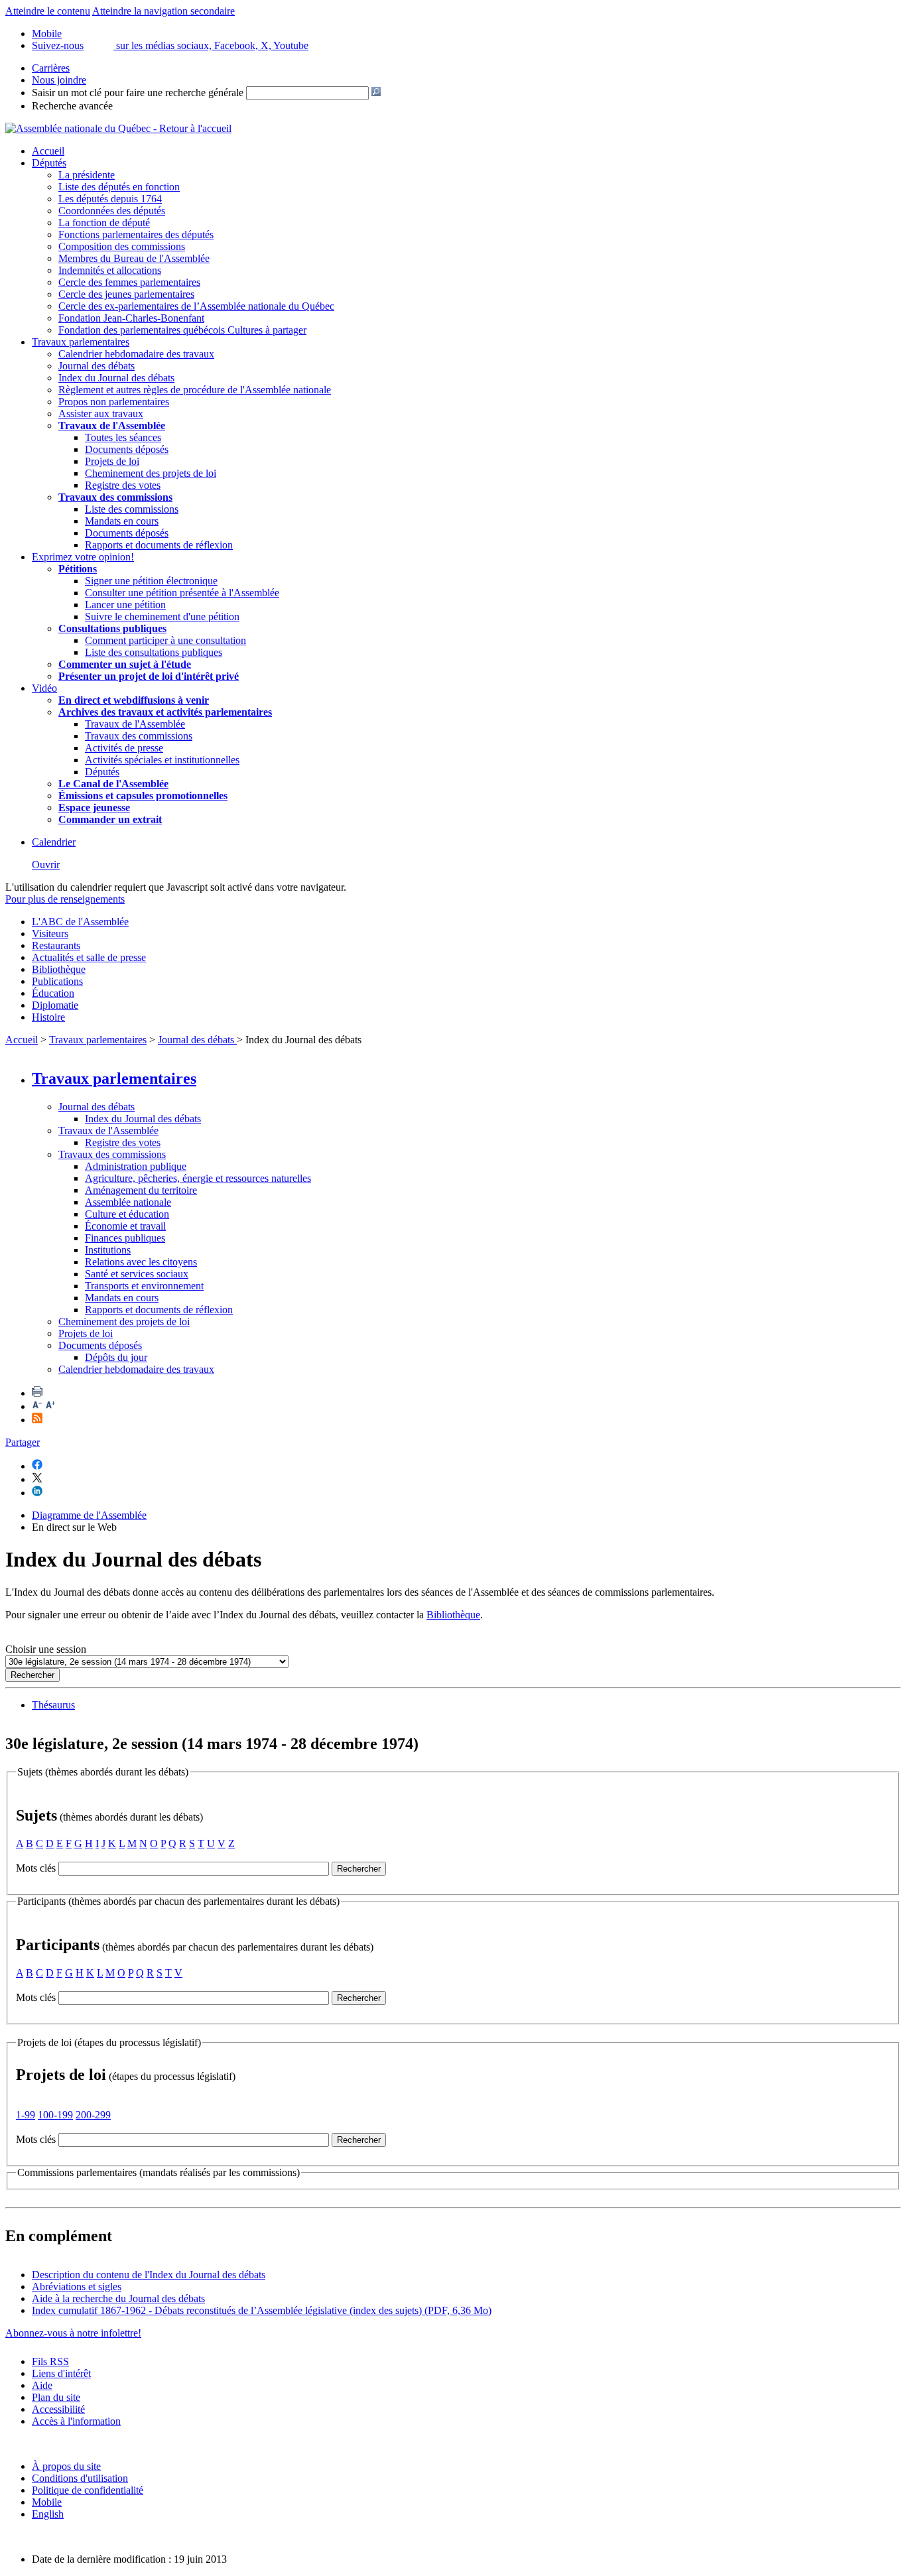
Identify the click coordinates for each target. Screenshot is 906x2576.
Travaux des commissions (115, 497)
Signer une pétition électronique (151, 581)
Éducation (53, 993)
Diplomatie (55, 1005)
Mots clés (36, 1868)
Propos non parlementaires (114, 402)
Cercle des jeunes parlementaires (126, 294)
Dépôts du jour (116, 1357)
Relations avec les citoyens (141, 1262)
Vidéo (44, 688)
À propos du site (66, 2466)
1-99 (26, 2115)
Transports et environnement (144, 1286)
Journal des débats (97, 366)
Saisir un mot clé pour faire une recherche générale (138, 93)
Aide (42, 2385)
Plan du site (56, 2397)
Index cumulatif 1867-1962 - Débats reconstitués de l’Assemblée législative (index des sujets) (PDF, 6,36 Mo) (262, 2310)
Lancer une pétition (125, 605)
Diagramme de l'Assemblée (89, 1515)
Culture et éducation (127, 1214)
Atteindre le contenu (48, 11)
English (48, 2514)
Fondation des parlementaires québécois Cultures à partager (182, 330)
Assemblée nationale (128, 1202)
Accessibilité (58, 2409)
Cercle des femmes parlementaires (129, 282)
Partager (23, 1442)
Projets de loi (112, 461)
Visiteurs (50, 934)
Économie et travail (125, 1226)
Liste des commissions (132, 509)
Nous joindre (59, 80)
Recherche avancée (72, 106)
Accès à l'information (76, 2421)
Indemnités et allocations (110, 270)
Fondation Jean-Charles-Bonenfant (131, 318)
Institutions (108, 1250)
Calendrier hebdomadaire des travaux (136, 354)
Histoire (48, 1017)
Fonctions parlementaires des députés (136, 234)
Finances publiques (125, 1238)
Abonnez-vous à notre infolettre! (73, 2333)
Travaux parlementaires (81, 342)
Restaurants (56, 945)
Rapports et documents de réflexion (159, 545)
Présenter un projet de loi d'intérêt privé (149, 676)
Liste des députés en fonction (119, 187)
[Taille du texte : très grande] (50, 1406)
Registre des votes (123, 485)
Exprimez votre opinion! (83, 557)
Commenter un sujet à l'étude (125, 664)
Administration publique (136, 1166)
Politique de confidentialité (88, 2490)
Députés (49, 163)
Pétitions (78, 569)
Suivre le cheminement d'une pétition (162, 616)
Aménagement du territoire (141, 1190)
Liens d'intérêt (61, 2373)
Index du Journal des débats (116, 378)
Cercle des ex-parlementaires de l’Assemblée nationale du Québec (196, 306)
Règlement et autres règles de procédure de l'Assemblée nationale (195, 390)
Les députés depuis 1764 (110, 199)
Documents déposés (127, 449)
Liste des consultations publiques (154, 652)
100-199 (55, 2115)
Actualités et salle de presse (89, 957)
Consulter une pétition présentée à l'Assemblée (182, 593)
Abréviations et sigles (77, 2286)
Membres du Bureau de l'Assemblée (134, 258)
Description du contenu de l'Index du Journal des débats (149, 2275)
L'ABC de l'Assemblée (80, 922)
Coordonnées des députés (112, 211)
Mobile (47, 2502)
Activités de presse (124, 748)
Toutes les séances (123, 437)
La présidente (87, 175)
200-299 (93, 2115)
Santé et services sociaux (137, 1274)
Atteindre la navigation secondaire (163, 11)
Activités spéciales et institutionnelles (162, 760)
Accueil (48, 151)
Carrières (51, 68)
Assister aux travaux (101, 414)
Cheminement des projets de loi (151, 473)
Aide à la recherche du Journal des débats (118, 2298)
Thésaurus (53, 1705)
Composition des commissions (122, 246)
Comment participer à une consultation (165, 640)
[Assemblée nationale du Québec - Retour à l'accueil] (118, 128)
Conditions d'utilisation (80, 2478)
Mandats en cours (122, 521)
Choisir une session (46, 1649)
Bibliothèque (59, 969)
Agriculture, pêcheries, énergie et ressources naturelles (198, 1178)
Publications (57, 981)
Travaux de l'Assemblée (112, 425)
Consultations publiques (112, 628)
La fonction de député (104, 223)
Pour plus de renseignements (65, 899)
